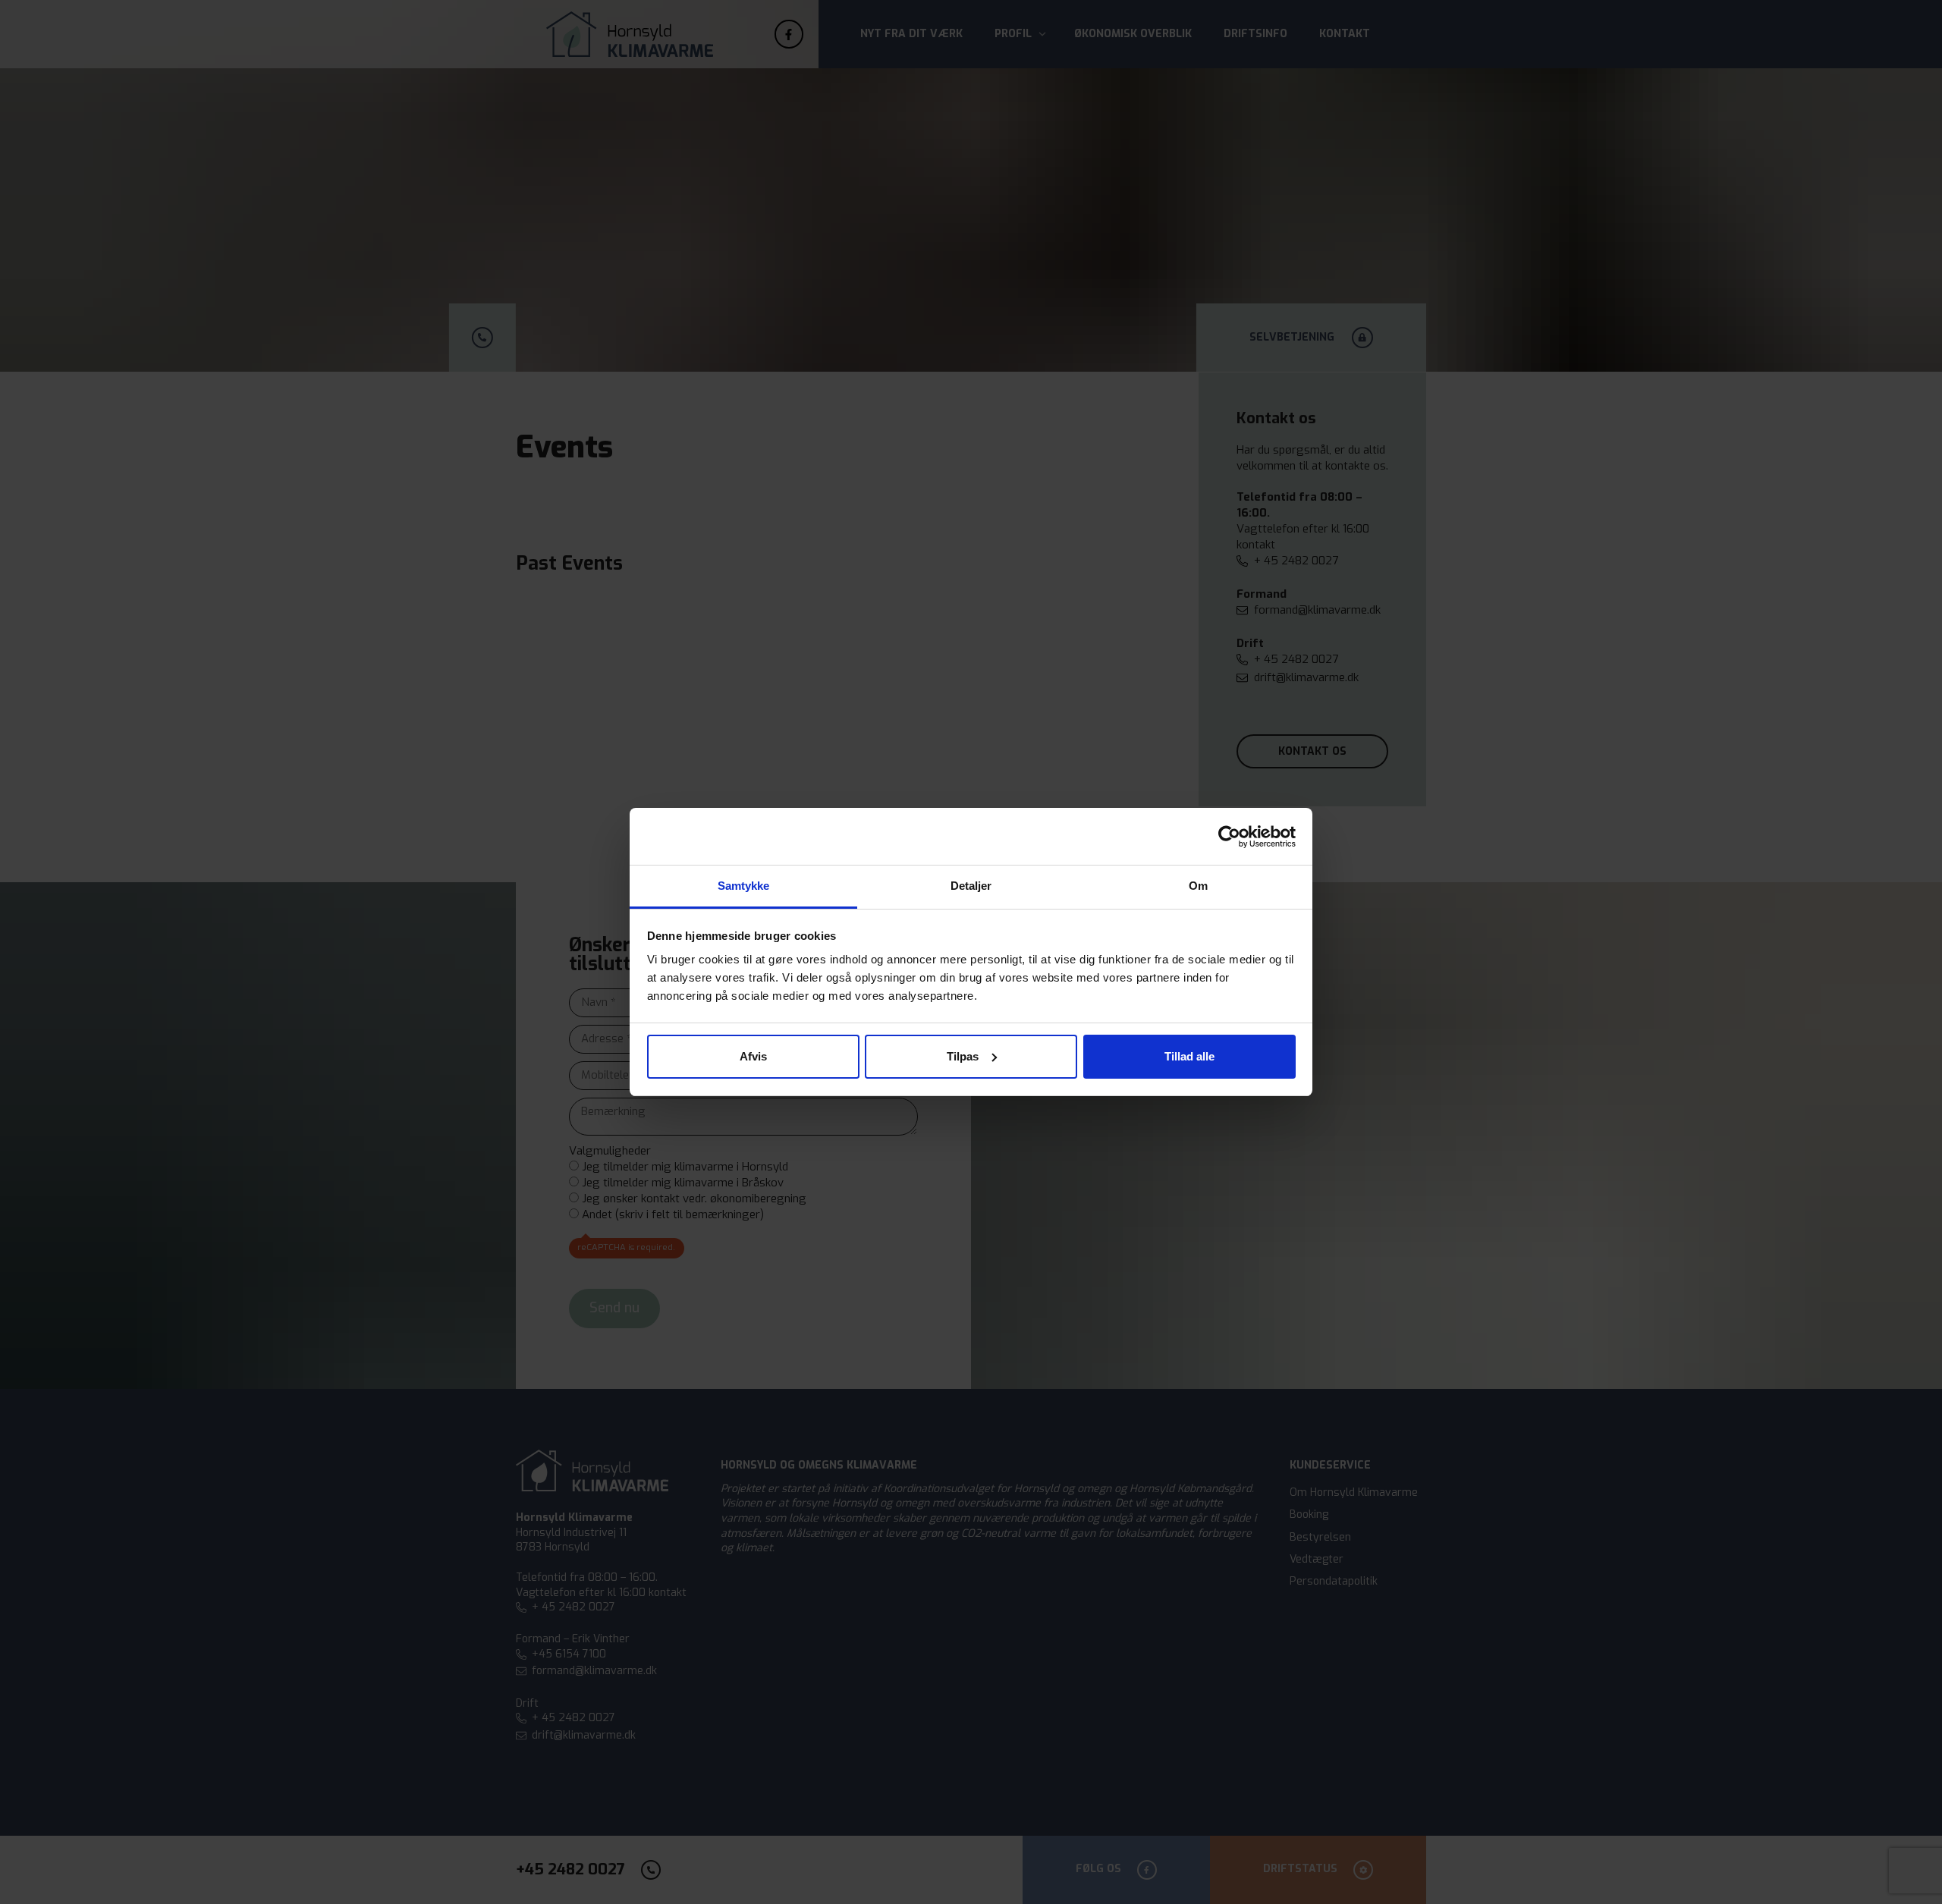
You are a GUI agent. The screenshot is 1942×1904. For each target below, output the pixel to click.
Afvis (753, 1056)
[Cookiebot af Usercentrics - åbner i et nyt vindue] (1229, 837)
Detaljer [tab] (971, 886)
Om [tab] (1198, 886)
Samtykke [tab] (744, 886)
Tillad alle (1189, 1056)
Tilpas (963, 1056)
